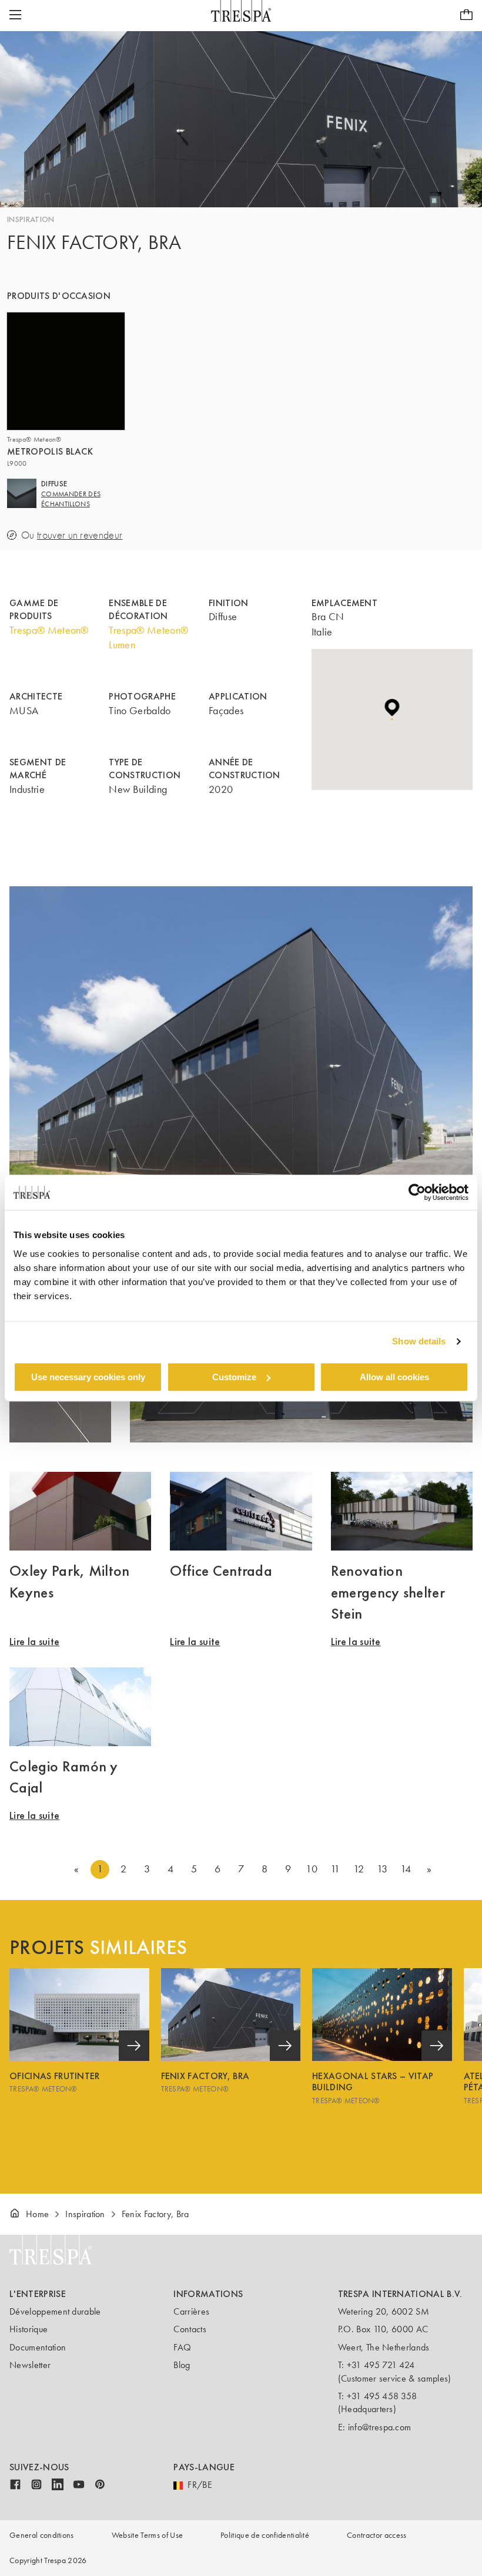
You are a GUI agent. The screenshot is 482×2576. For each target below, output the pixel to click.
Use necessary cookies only (88, 1377)
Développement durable (55, 2311)
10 (312, 1869)
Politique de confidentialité (265, 2535)
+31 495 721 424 (381, 2365)
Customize (234, 1377)
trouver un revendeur (80, 535)
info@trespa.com (380, 2427)
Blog (182, 2365)
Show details (419, 1341)
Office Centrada (221, 1571)
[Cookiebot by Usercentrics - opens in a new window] (417, 1192)
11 (335, 1869)
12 (359, 1869)
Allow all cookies (394, 1377)
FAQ (182, 2347)
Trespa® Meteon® (49, 630)
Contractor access (376, 2535)
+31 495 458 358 (382, 2396)
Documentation (38, 2347)
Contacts (190, 2329)
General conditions (42, 2535)
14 (406, 1869)
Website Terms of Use (147, 2535)
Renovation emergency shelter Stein (388, 1592)
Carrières (191, 2311)
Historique (29, 2329)
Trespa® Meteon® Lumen (148, 638)
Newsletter (30, 2365)
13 (382, 1869)
